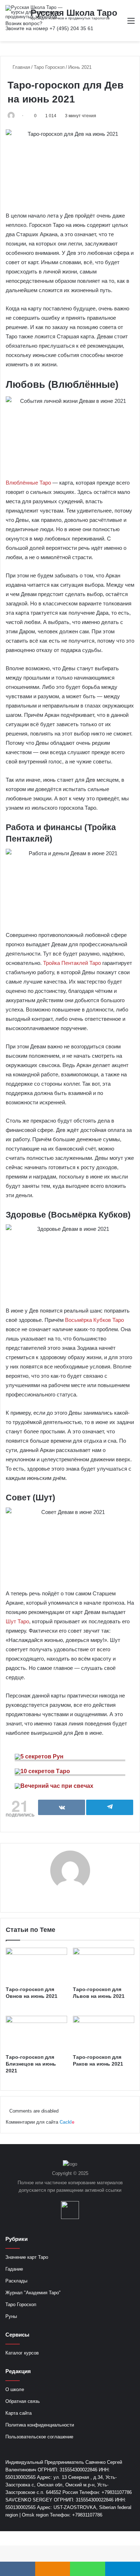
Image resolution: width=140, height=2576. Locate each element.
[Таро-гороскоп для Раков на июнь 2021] (104, 2033)
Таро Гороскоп (49, 67)
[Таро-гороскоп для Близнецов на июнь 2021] (36, 2033)
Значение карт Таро (27, 2257)
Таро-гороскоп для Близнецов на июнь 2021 (31, 2064)
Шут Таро (17, 1621)
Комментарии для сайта (40, 2122)
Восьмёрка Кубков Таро (94, 1320)
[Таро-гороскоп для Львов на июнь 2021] (104, 1965)
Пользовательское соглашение (39, 2437)
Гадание (14, 2269)
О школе (15, 2389)
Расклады (16, 2281)
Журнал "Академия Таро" (33, 2293)
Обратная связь (23, 2401)
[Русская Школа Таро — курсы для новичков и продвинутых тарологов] (34, 12)
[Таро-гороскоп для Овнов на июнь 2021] (36, 1965)
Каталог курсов (22, 2353)
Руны (11, 2316)
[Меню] (131, 23)
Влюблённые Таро (28, 483)
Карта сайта (18, 2413)
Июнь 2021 (80, 67)
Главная (21, 67)
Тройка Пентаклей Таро (72, 963)
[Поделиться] (62, 1807)
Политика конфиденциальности (40, 2425)
